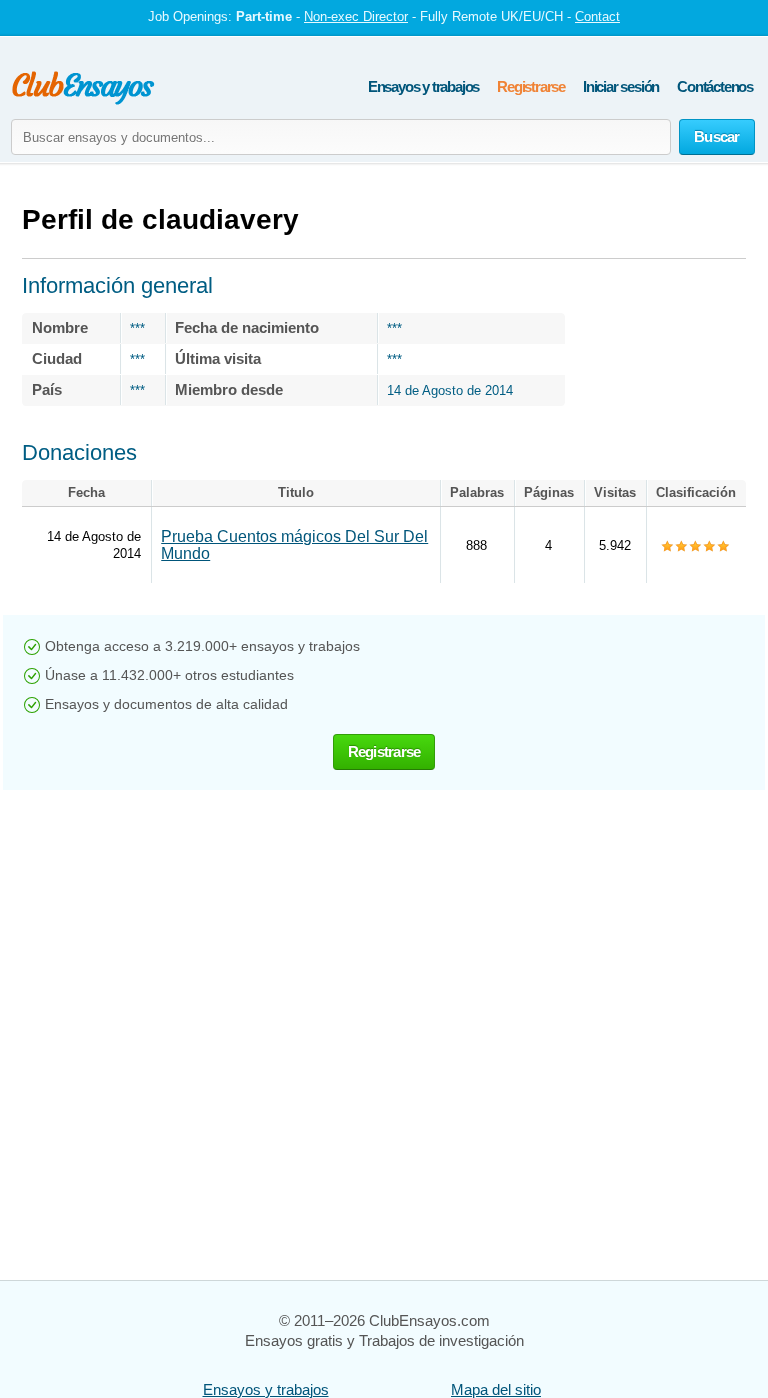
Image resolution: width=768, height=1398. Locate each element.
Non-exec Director (356, 16)
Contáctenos (715, 86)
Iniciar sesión (621, 86)
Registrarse (531, 86)
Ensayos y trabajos (423, 86)
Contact (597, 16)
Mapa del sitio (496, 1389)
